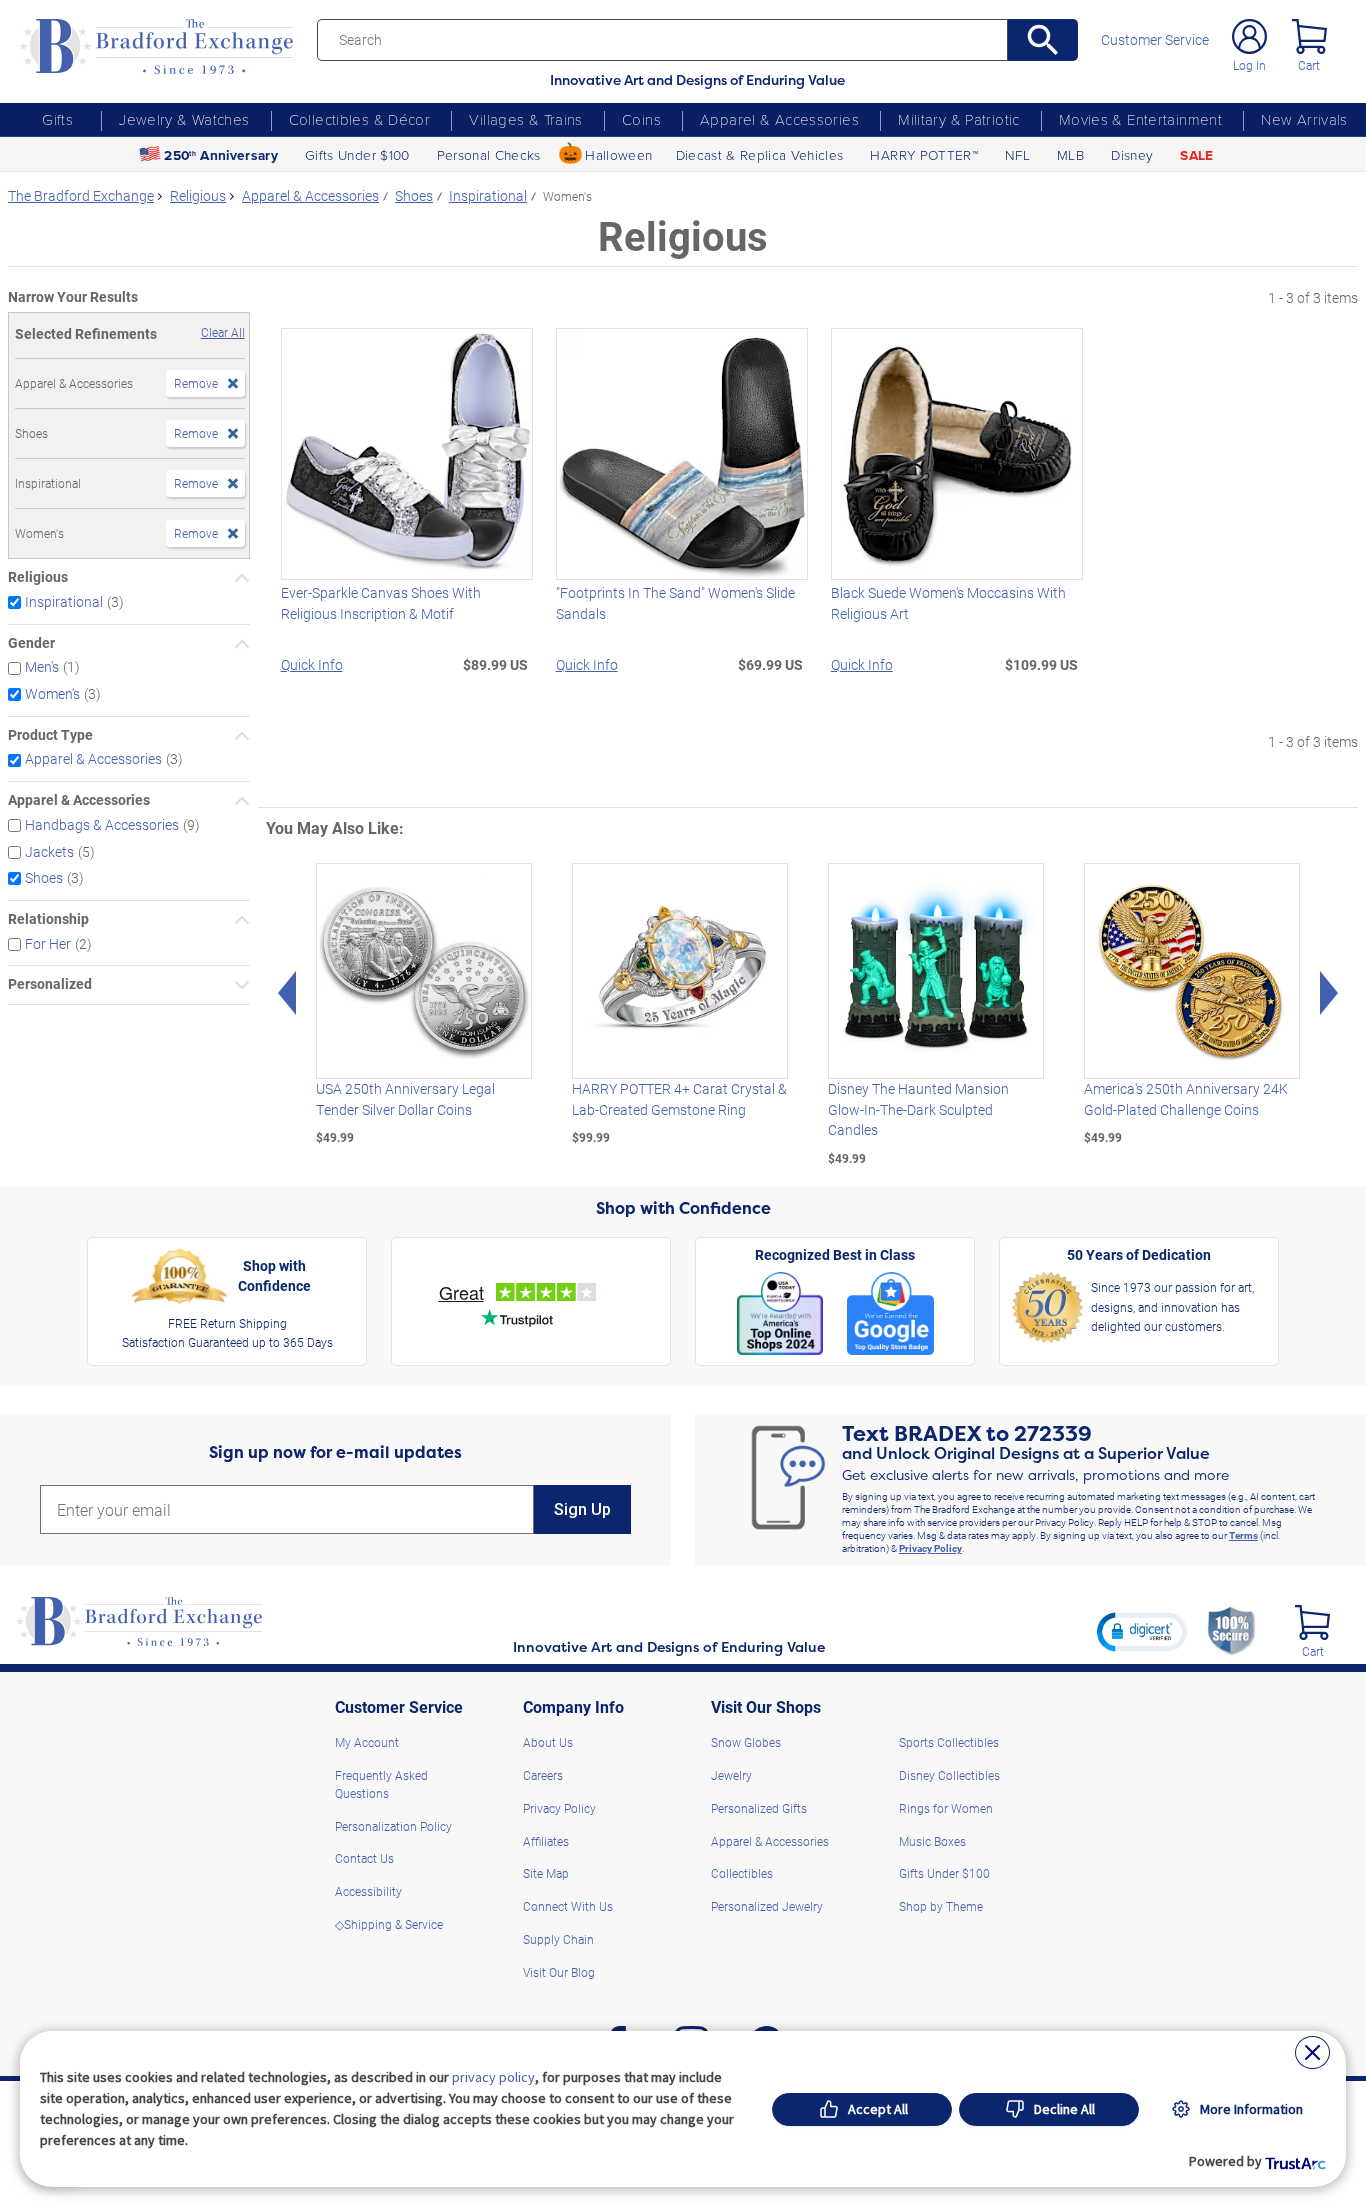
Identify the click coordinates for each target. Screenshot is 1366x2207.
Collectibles (742, 1873)
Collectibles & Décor (360, 119)
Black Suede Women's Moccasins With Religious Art (948, 603)
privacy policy (493, 2077)
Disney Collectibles (949, 1775)
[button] (1142, 1631)
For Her (48, 944)
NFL (1017, 154)
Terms (1243, 1535)
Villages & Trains (525, 119)
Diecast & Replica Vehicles (760, 154)
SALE (1196, 155)
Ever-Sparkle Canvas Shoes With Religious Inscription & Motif (381, 603)
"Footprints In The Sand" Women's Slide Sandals (675, 603)
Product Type (50, 735)
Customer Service (1155, 41)
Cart (1309, 65)
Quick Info (312, 665)
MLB (1070, 154)
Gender (31, 643)
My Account (367, 1742)
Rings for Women (946, 1808)
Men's (42, 667)
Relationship (48, 919)
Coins (641, 119)
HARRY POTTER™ (923, 154)
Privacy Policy (930, 1548)
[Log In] (1249, 36)
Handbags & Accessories (102, 825)
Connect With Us (568, 1906)
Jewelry (731, 1775)
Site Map (546, 1873)
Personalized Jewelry (767, 1906)
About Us (548, 1742)
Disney (1132, 154)
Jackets (49, 851)
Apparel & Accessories (779, 119)
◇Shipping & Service (389, 1924)
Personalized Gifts (759, 1808)
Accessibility (368, 1891)
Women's (52, 694)
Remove (196, 383)
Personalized (50, 984)
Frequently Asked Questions (381, 1784)
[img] (1312, 1622)
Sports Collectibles (949, 1742)
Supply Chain (558, 1939)
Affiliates (546, 1841)
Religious (38, 577)
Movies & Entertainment (1140, 119)
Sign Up (582, 1509)
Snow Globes (746, 1742)
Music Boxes (932, 1841)
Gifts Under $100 (357, 154)
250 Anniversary (221, 155)
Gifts (57, 119)
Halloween (618, 154)
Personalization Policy (393, 1826)
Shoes (44, 878)
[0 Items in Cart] (1309, 36)
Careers (543, 1775)
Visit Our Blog (559, 1972)
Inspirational (64, 602)
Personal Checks (489, 154)
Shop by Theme (941, 1906)
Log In (1249, 65)
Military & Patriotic (959, 119)
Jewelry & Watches (184, 119)
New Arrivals (1304, 119)
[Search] (1042, 40)
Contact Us (364, 1858)
